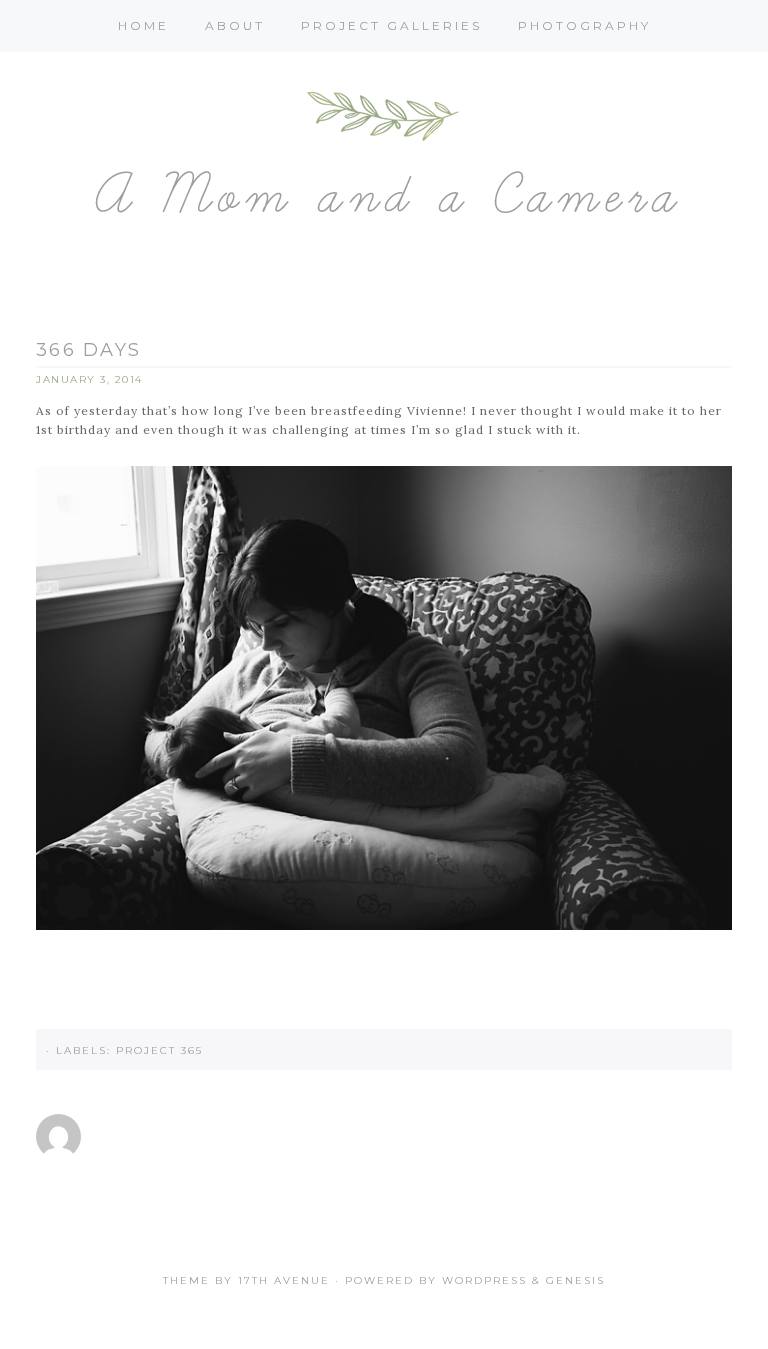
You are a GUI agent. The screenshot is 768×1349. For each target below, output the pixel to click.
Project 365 (159, 1050)
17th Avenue (284, 1280)
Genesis (575, 1280)
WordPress (484, 1280)
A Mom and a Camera (384, 163)
